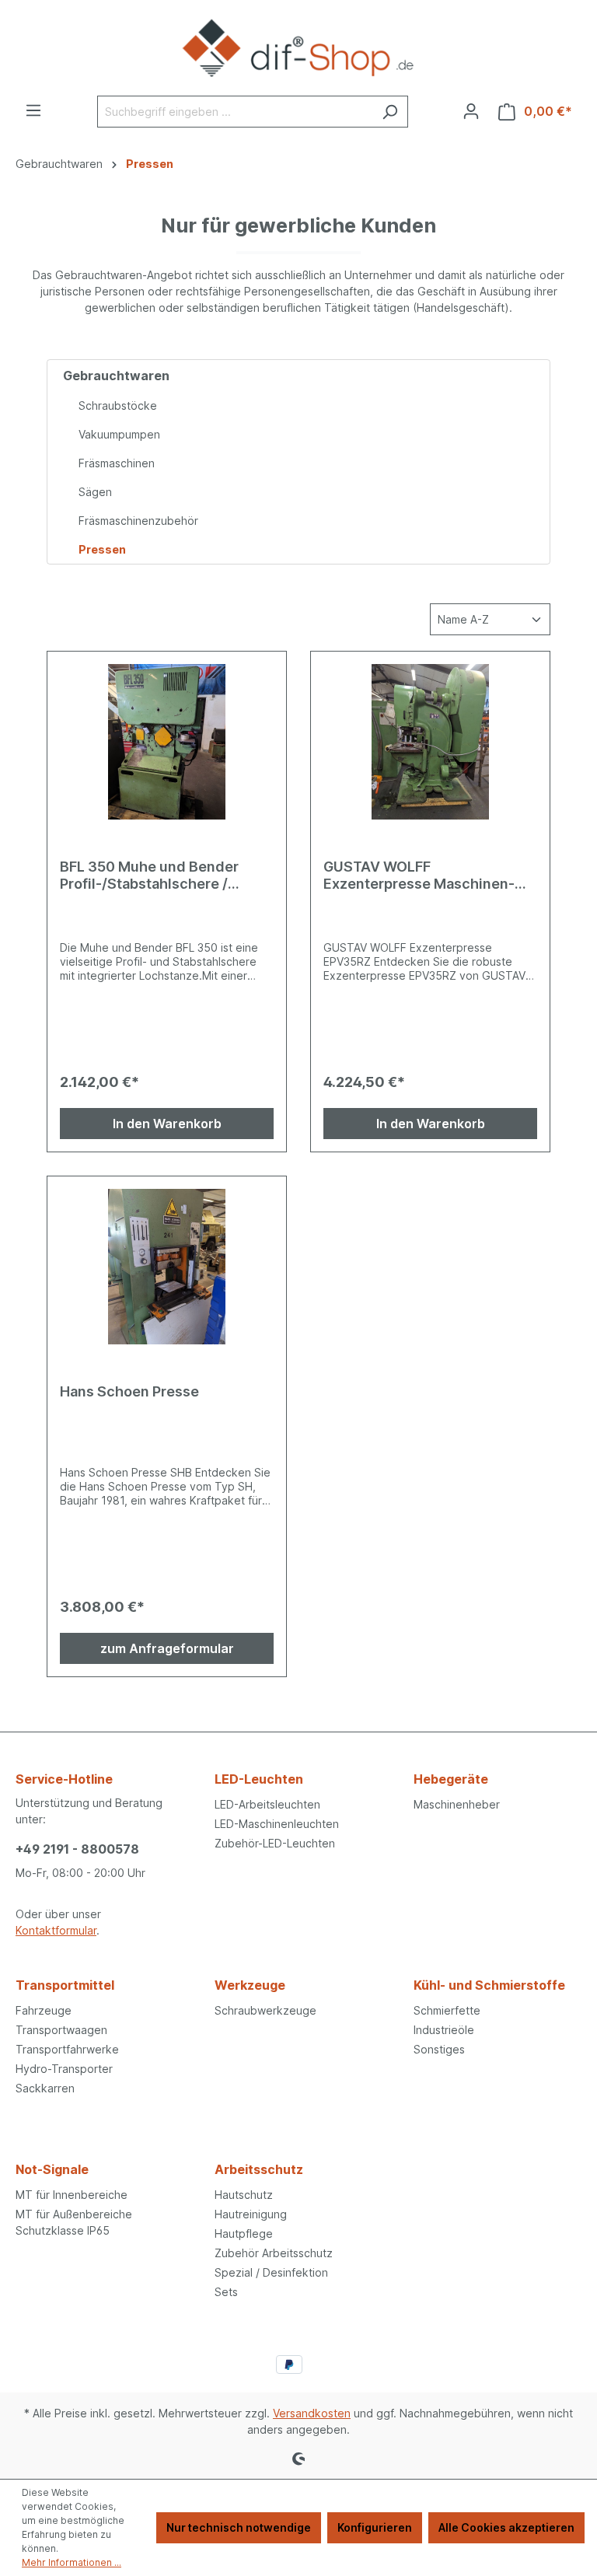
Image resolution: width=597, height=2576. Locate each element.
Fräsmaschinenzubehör (138, 521)
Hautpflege (244, 2233)
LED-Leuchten (259, 1779)
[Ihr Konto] (471, 111)
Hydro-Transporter (64, 2069)
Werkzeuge (250, 1985)
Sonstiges (439, 2049)
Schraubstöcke (118, 405)
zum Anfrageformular (167, 1648)
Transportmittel (65, 1985)
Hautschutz (244, 2195)
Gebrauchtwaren (116, 376)
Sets (226, 2292)
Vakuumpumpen (119, 434)
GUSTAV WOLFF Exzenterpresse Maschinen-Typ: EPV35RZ (419, 876)
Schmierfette (447, 2010)
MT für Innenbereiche (72, 2195)
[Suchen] (390, 112)
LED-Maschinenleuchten (277, 1824)
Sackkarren (45, 2088)
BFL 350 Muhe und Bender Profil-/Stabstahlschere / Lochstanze (149, 876)
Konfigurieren (375, 2527)
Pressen (102, 549)
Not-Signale (52, 2169)
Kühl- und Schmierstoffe (489, 1985)
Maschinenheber (457, 1804)
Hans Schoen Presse (129, 1391)
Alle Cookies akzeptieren (506, 2527)
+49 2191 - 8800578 (77, 1849)
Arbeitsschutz (259, 2169)
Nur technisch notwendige (239, 2527)
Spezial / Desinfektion (271, 2272)
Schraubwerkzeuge (265, 2010)
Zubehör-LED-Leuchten (275, 1843)
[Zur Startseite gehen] (298, 48)
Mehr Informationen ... (72, 2562)
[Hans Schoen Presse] (167, 1267)
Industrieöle (444, 2030)
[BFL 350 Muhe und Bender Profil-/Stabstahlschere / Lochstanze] (167, 742)
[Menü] (33, 110)
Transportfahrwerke (67, 2049)
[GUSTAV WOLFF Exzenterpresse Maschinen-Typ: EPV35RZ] (430, 742)
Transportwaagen (61, 2030)
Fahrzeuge (44, 2010)
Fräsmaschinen (117, 463)
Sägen (95, 492)
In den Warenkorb (167, 1124)
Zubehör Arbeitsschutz (274, 2253)
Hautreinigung (251, 2214)
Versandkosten (312, 2413)
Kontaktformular (56, 1930)
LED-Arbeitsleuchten (267, 1804)
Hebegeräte (451, 1779)
